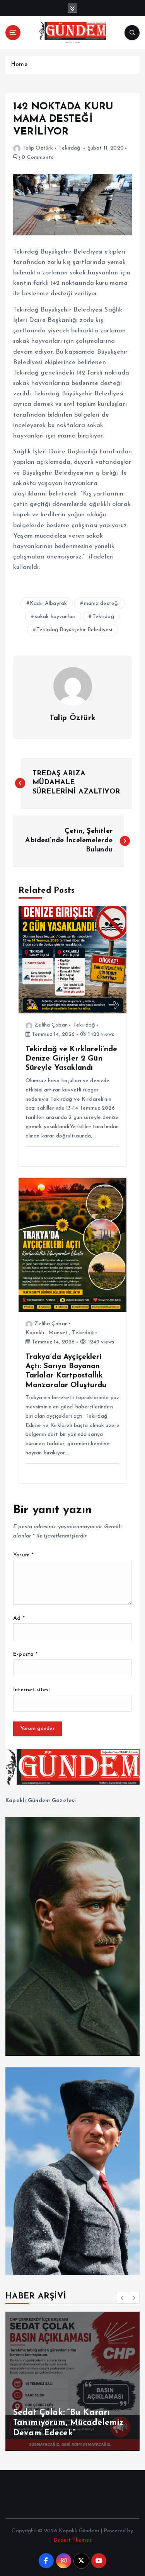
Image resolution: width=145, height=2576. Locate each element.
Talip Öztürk (38, 148)
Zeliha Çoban (51, 1025)
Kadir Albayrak (48, 604)
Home (19, 65)
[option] (72, 2381)
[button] (123, 2298)
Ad (19, 1618)
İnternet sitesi (32, 1690)
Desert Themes (72, 2540)
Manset (58, 1333)
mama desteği (101, 604)
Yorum (23, 1555)
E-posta (25, 1654)
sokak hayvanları (55, 617)
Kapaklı (35, 1333)
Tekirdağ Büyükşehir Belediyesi (74, 630)
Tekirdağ (69, 148)
